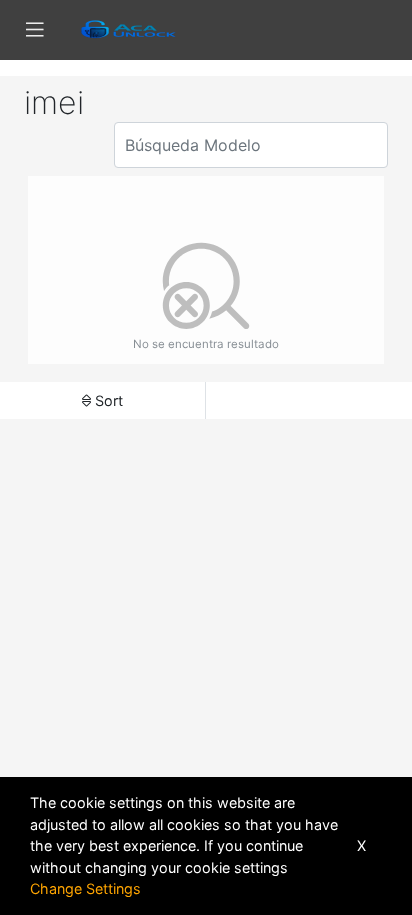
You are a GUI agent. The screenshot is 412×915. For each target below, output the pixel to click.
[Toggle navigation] (35, 30)
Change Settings (85, 888)
